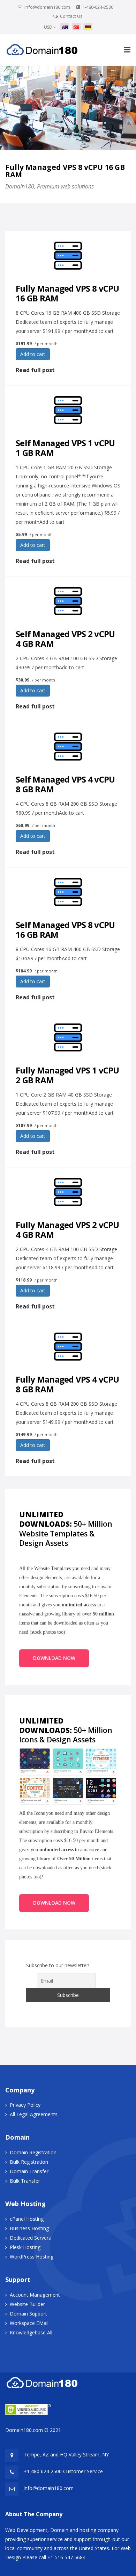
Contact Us (71, 16)
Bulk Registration (29, 2162)
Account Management (35, 2295)
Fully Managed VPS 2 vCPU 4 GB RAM (67, 1230)
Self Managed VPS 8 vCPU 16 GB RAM (65, 930)
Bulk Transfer (25, 2181)
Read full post (35, 370)
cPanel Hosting (27, 2219)
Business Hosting (29, 2228)
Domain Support (28, 2314)
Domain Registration (33, 2152)
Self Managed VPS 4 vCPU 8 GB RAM (65, 784)
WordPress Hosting (32, 2257)
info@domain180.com (47, 7)
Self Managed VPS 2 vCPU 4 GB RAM (65, 639)
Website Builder (27, 2304)
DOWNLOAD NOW (54, 1658)
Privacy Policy (25, 2105)
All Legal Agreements (34, 2114)
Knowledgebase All (31, 2332)
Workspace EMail (29, 2323)
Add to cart (33, 354)
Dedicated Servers (30, 2238)
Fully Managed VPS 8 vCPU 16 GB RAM (67, 293)
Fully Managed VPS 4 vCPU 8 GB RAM (67, 1384)
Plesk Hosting (25, 2247)
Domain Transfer (29, 2171)
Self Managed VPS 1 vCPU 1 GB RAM (65, 448)
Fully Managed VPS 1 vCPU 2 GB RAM (67, 1075)
